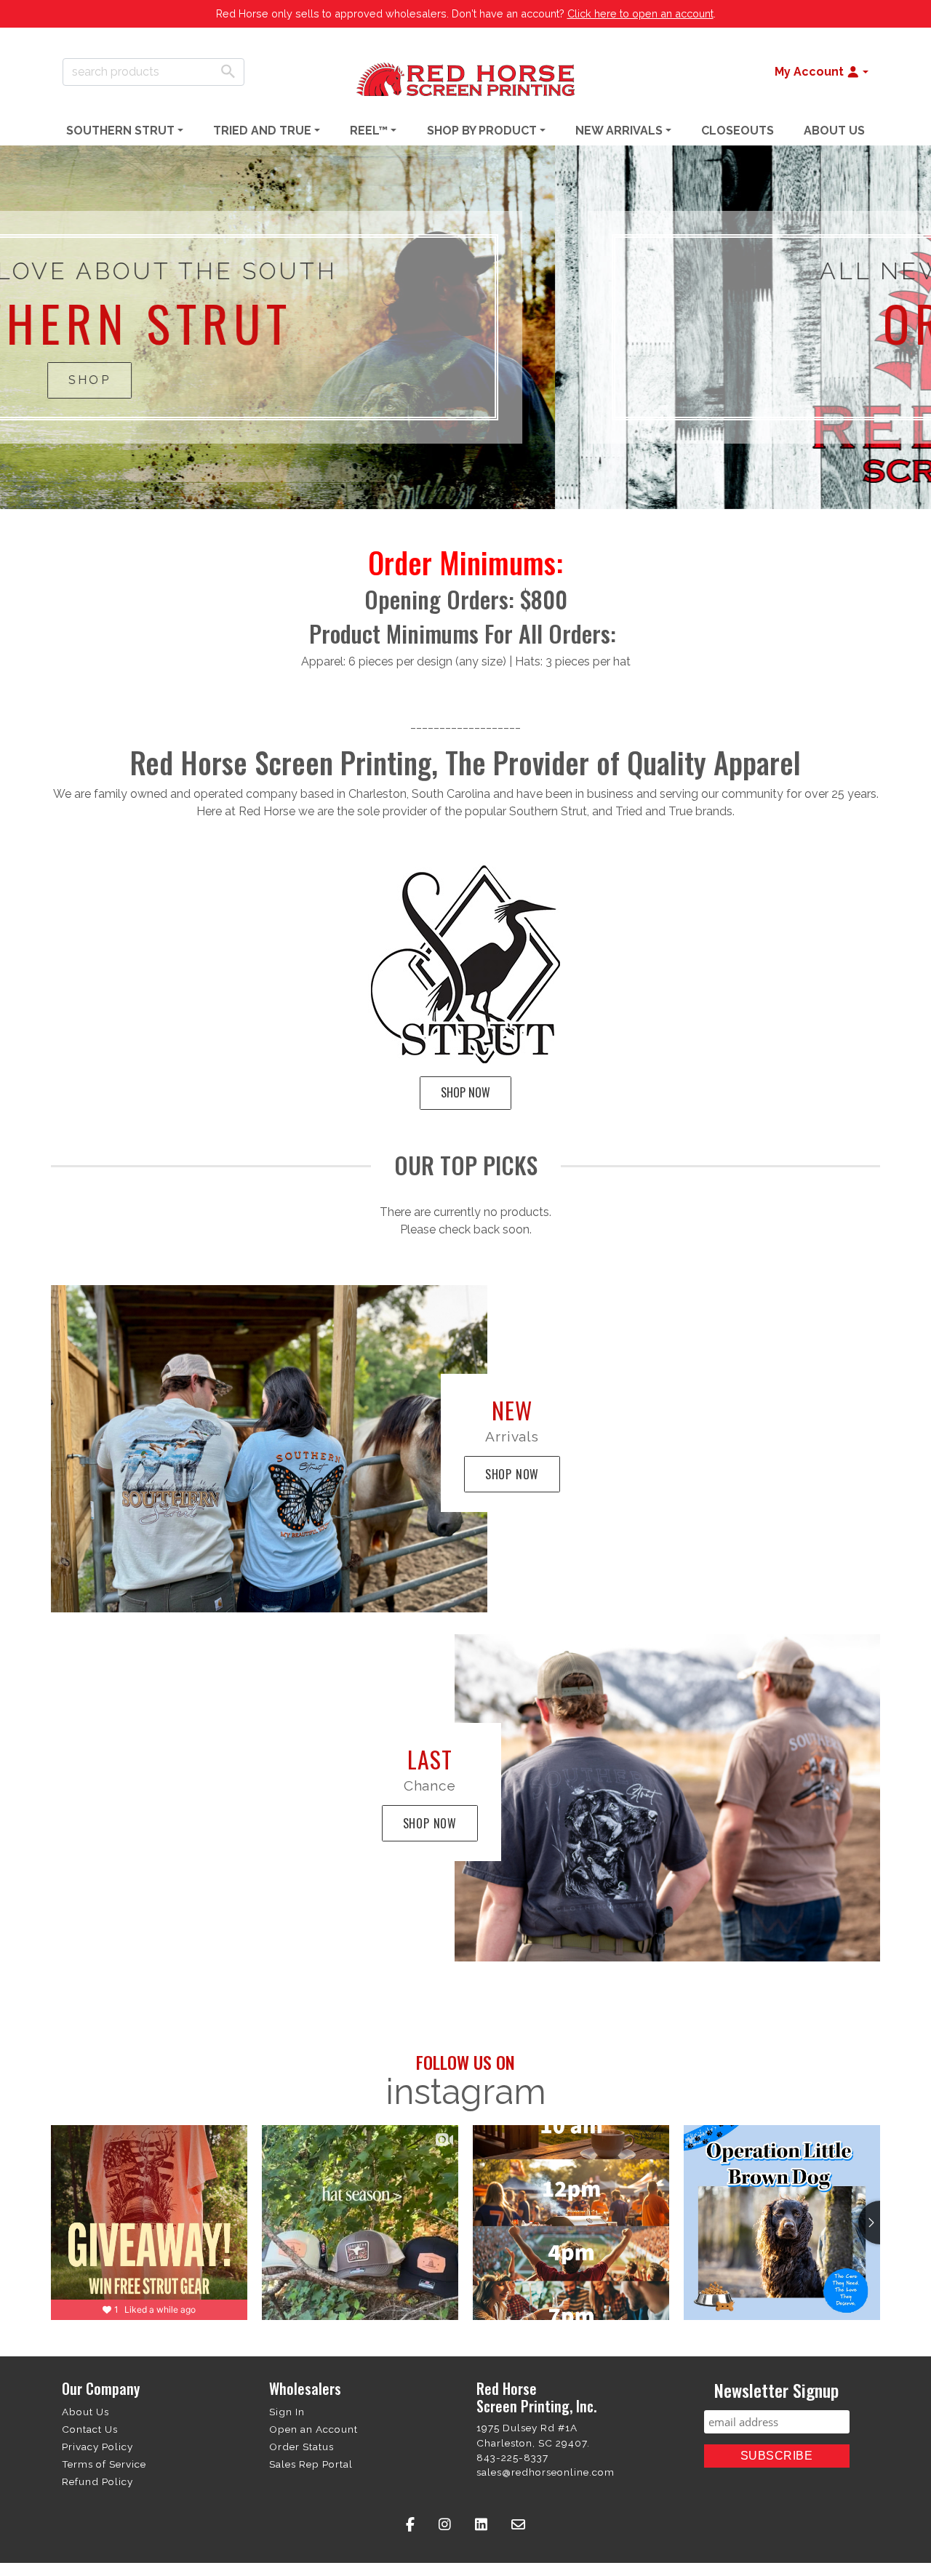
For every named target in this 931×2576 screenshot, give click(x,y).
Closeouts (738, 131)
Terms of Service (104, 2464)
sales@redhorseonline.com (546, 2472)
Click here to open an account (640, 13)
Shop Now (465, 1092)
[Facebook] (411, 2525)
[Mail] (519, 2525)
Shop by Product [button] (482, 131)
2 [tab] (476, 498)
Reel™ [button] (369, 131)
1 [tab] (455, 498)
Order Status (301, 2447)
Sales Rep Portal (311, 2464)
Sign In (287, 2412)
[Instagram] (445, 2525)
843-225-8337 (512, 2457)
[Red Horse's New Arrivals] (269, 1449)
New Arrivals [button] (619, 131)
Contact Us (90, 2429)
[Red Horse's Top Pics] (667, 1798)
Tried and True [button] (262, 131)
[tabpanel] (465, 327)
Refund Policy (97, 2481)
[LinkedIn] (482, 2525)
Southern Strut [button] (120, 131)
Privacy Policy (97, 2447)
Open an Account (313, 2429)
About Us (834, 131)
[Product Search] (228, 71)
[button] (822, 72)
